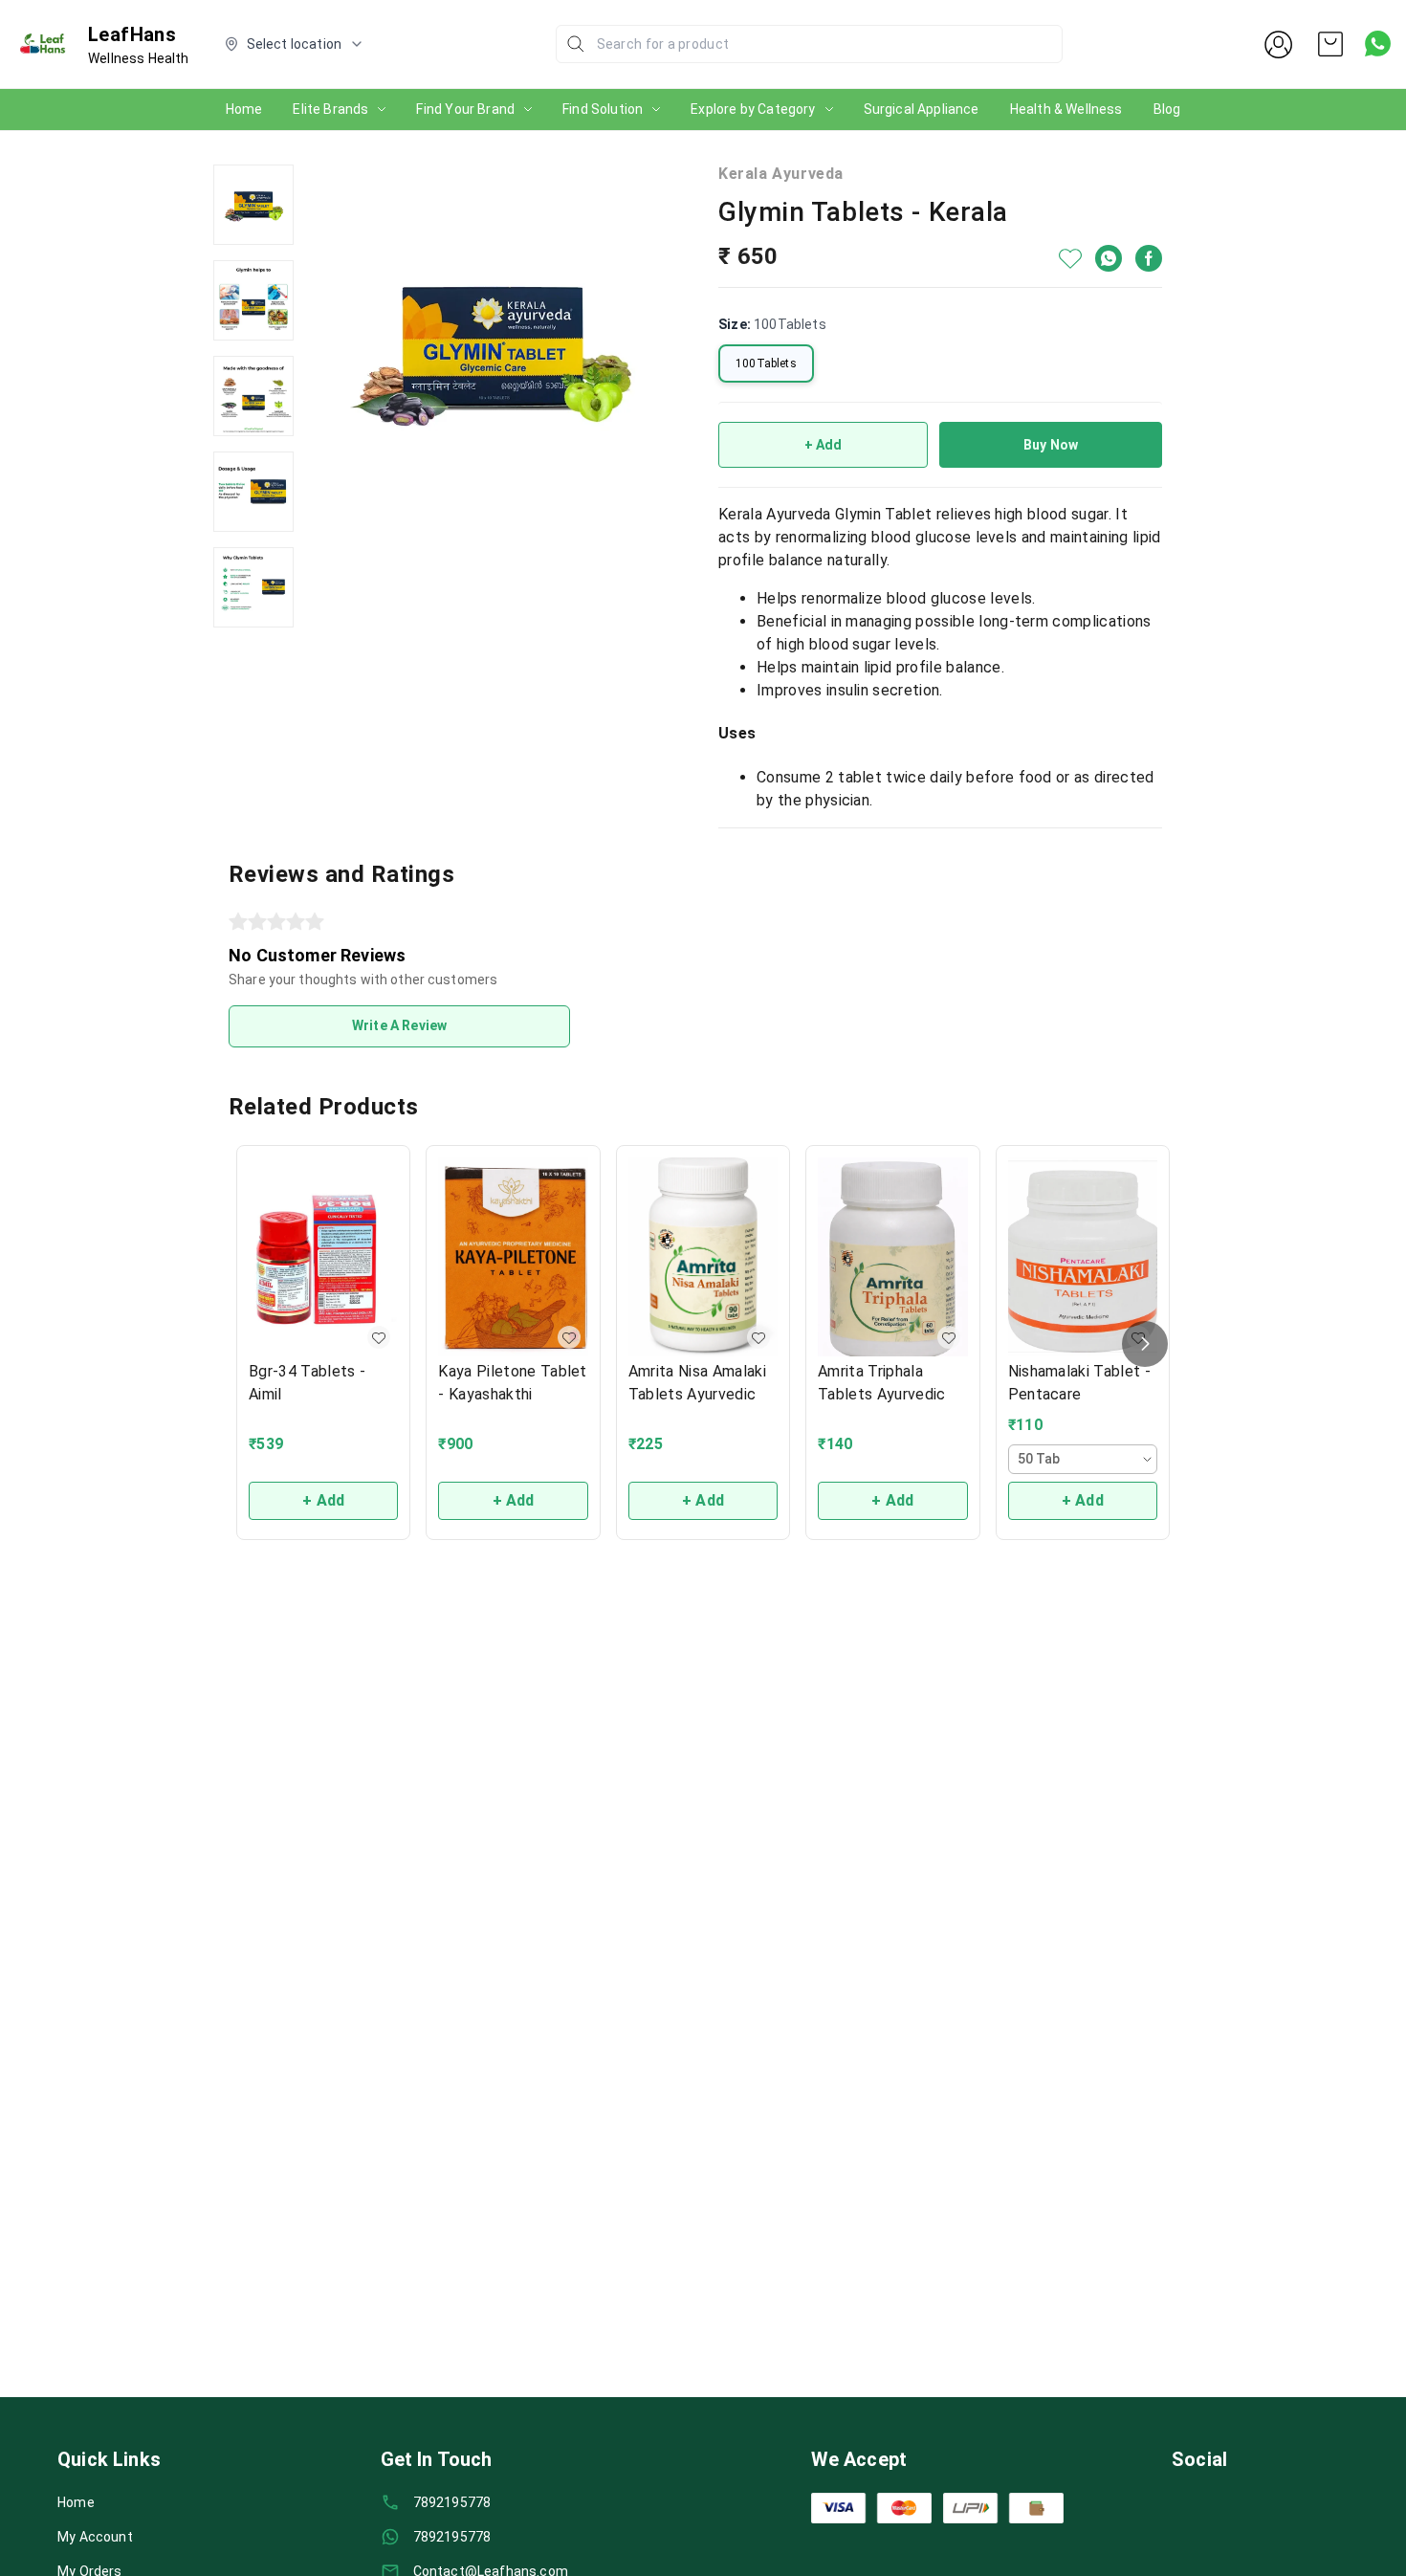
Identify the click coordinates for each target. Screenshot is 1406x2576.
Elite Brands (330, 109)
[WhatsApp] (1109, 258)
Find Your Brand (465, 109)
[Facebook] (1149, 258)
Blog (1167, 109)
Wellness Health (139, 58)
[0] (1330, 44)
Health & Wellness (1066, 109)
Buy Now (1051, 445)
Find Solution (603, 109)
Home (244, 109)
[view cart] (1330, 44)
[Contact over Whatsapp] (1378, 44)
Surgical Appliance (922, 109)
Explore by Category (753, 109)
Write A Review (399, 1025)
